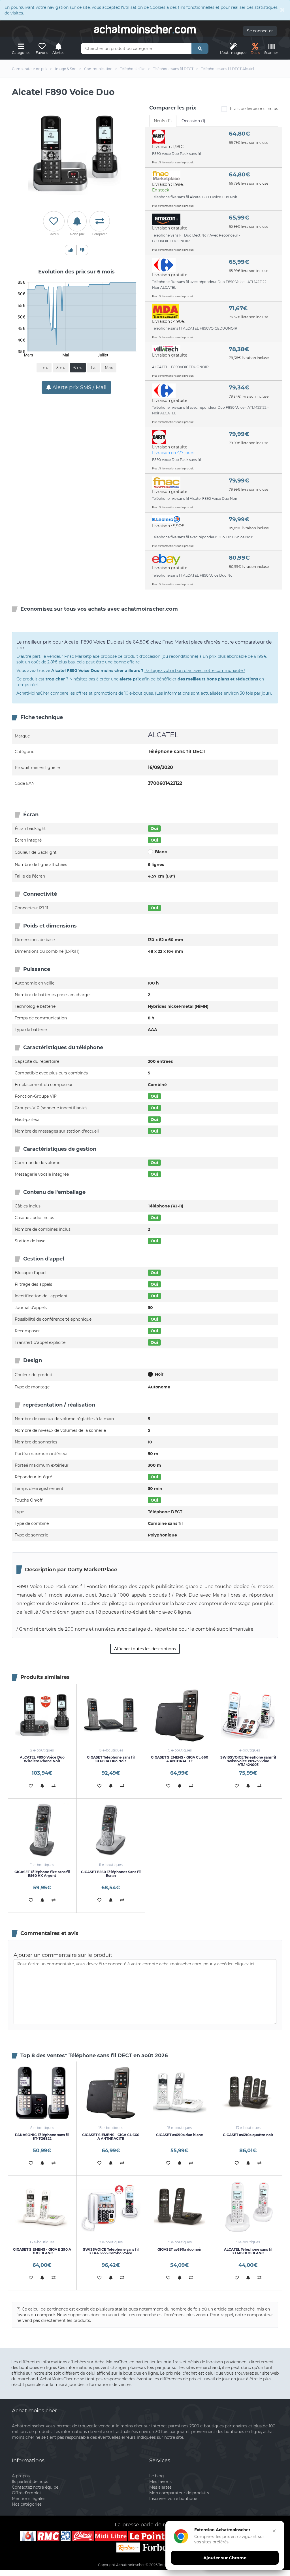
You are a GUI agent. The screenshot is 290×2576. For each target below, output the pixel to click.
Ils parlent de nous (30, 2482)
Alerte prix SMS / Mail (79, 387)
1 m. (44, 368)
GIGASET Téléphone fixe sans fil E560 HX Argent (42, 1874)
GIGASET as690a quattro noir (248, 2135)
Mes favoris (160, 2482)
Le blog (157, 2476)
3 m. (61, 368)
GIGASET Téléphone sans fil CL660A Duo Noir (111, 1759)
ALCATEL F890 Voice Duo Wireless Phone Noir (42, 1759)
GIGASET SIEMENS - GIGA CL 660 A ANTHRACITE (180, 1759)
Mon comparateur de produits (179, 2493)
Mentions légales (29, 2499)
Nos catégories (27, 2504)
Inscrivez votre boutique (173, 2499)
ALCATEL (163, 735)
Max (109, 368)
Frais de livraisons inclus (254, 109)
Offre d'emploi (26, 2493)
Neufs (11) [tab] (163, 121)
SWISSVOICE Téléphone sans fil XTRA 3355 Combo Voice (111, 2251)
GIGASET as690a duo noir (180, 2249)
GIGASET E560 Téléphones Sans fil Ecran (111, 1874)
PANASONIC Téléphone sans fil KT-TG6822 (42, 2137)
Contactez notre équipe (35, 2487)
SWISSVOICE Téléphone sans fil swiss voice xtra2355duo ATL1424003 (248, 1761)
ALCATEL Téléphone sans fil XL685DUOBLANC (248, 2251)
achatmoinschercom (145, 29)
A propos (21, 2476)
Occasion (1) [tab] (193, 121)
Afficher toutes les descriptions (145, 1649)
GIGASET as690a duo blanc (179, 2135)
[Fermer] (274, 2531)
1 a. (93, 368)
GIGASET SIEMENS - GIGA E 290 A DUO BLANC (42, 2251)
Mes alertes (160, 2487)
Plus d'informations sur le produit (173, 162)
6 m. (78, 368)
